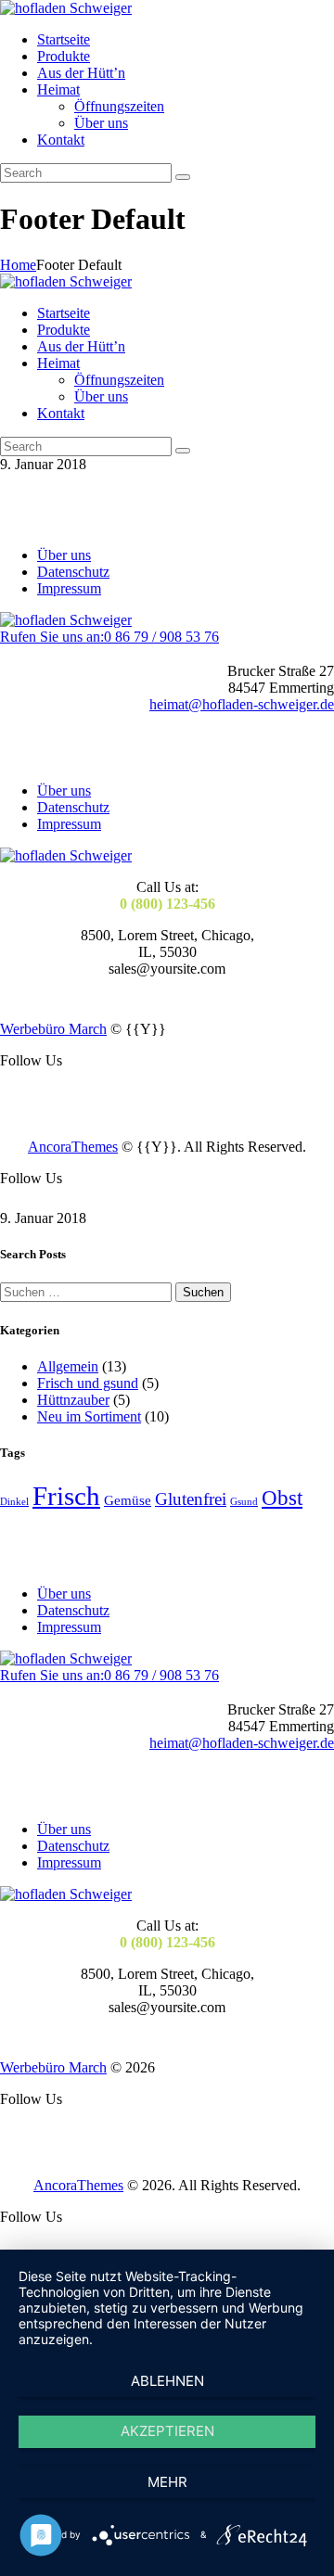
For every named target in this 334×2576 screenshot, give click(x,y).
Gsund (244, 1502)
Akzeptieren (167, 2431)
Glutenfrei (191, 1499)
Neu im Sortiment (89, 1416)
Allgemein (68, 1366)
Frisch (66, 1496)
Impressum (69, 588)
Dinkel (14, 1502)
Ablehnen (167, 2381)
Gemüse (128, 1500)
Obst (282, 1498)
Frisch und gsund (88, 1383)
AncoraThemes (73, 1147)
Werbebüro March (53, 1029)
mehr (167, 2482)
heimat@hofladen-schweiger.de (242, 704)
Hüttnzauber (73, 1400)
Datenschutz (73, 572)
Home (18, 265)
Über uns (64, 555)
